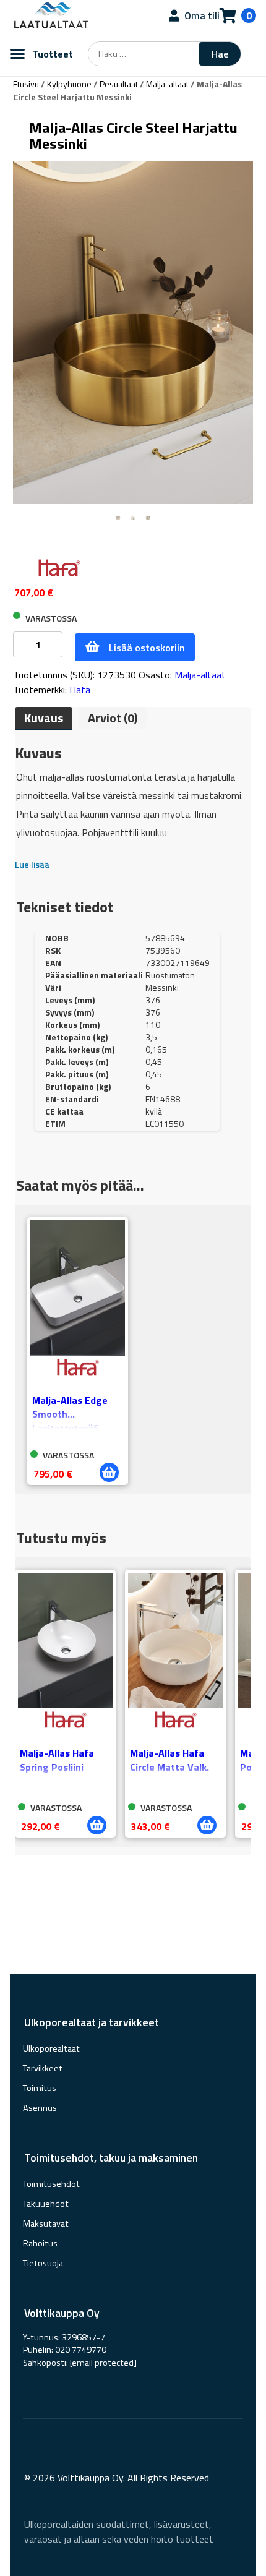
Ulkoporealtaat (51, 2048)
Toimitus (40, 2088)
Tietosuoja (43, 2263)
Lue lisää (32, 864)
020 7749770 (81, 2350)
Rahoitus (40, 2243)
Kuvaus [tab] (44, 718)
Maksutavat (46, 2223)
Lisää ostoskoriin (147, 648)
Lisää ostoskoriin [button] (109, 1472)
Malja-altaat (167, 84)
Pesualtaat (119, 84)
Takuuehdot (46, 2204)
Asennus (40, 2108)
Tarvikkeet (43, 2068)
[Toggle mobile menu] (17, 54)
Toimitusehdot (51, 2184)
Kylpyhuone (69, 84)
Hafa (80, 690)
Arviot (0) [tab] (113, 718)
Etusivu (26, 84)
